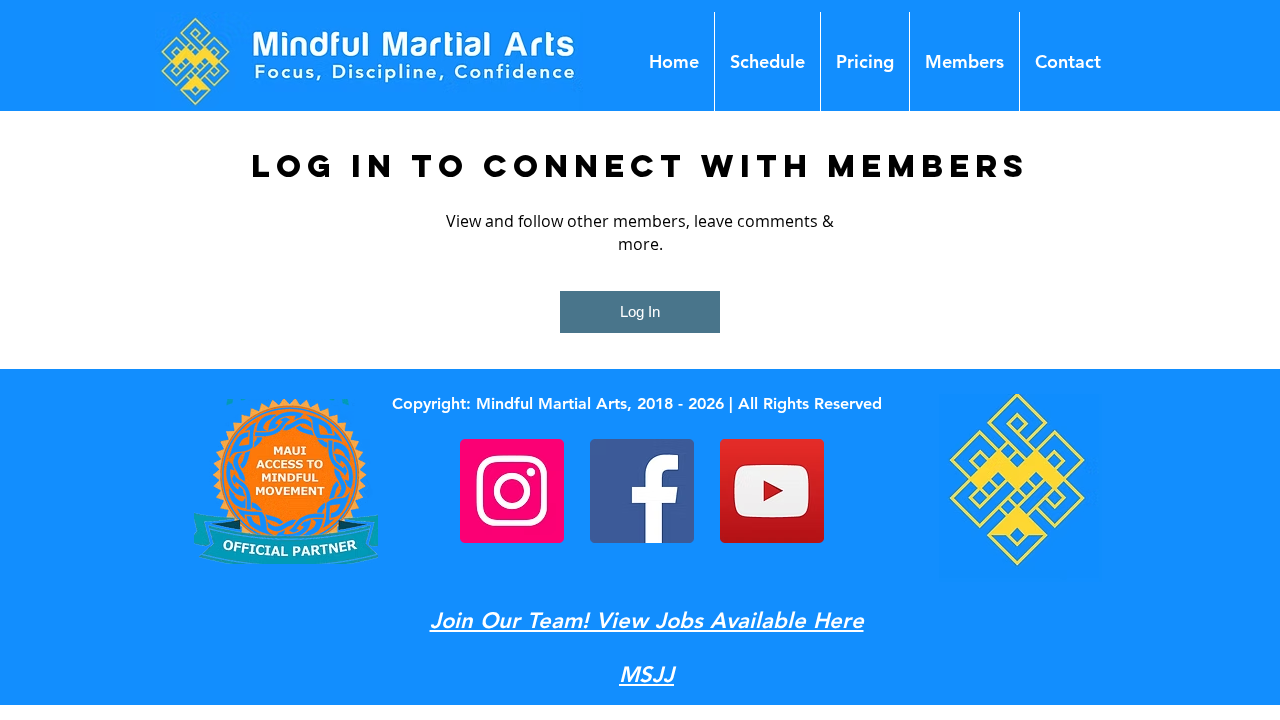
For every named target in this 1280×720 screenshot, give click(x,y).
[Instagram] (512, 491)
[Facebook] (642, 491)
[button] (964, 61)
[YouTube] (772, 491)
